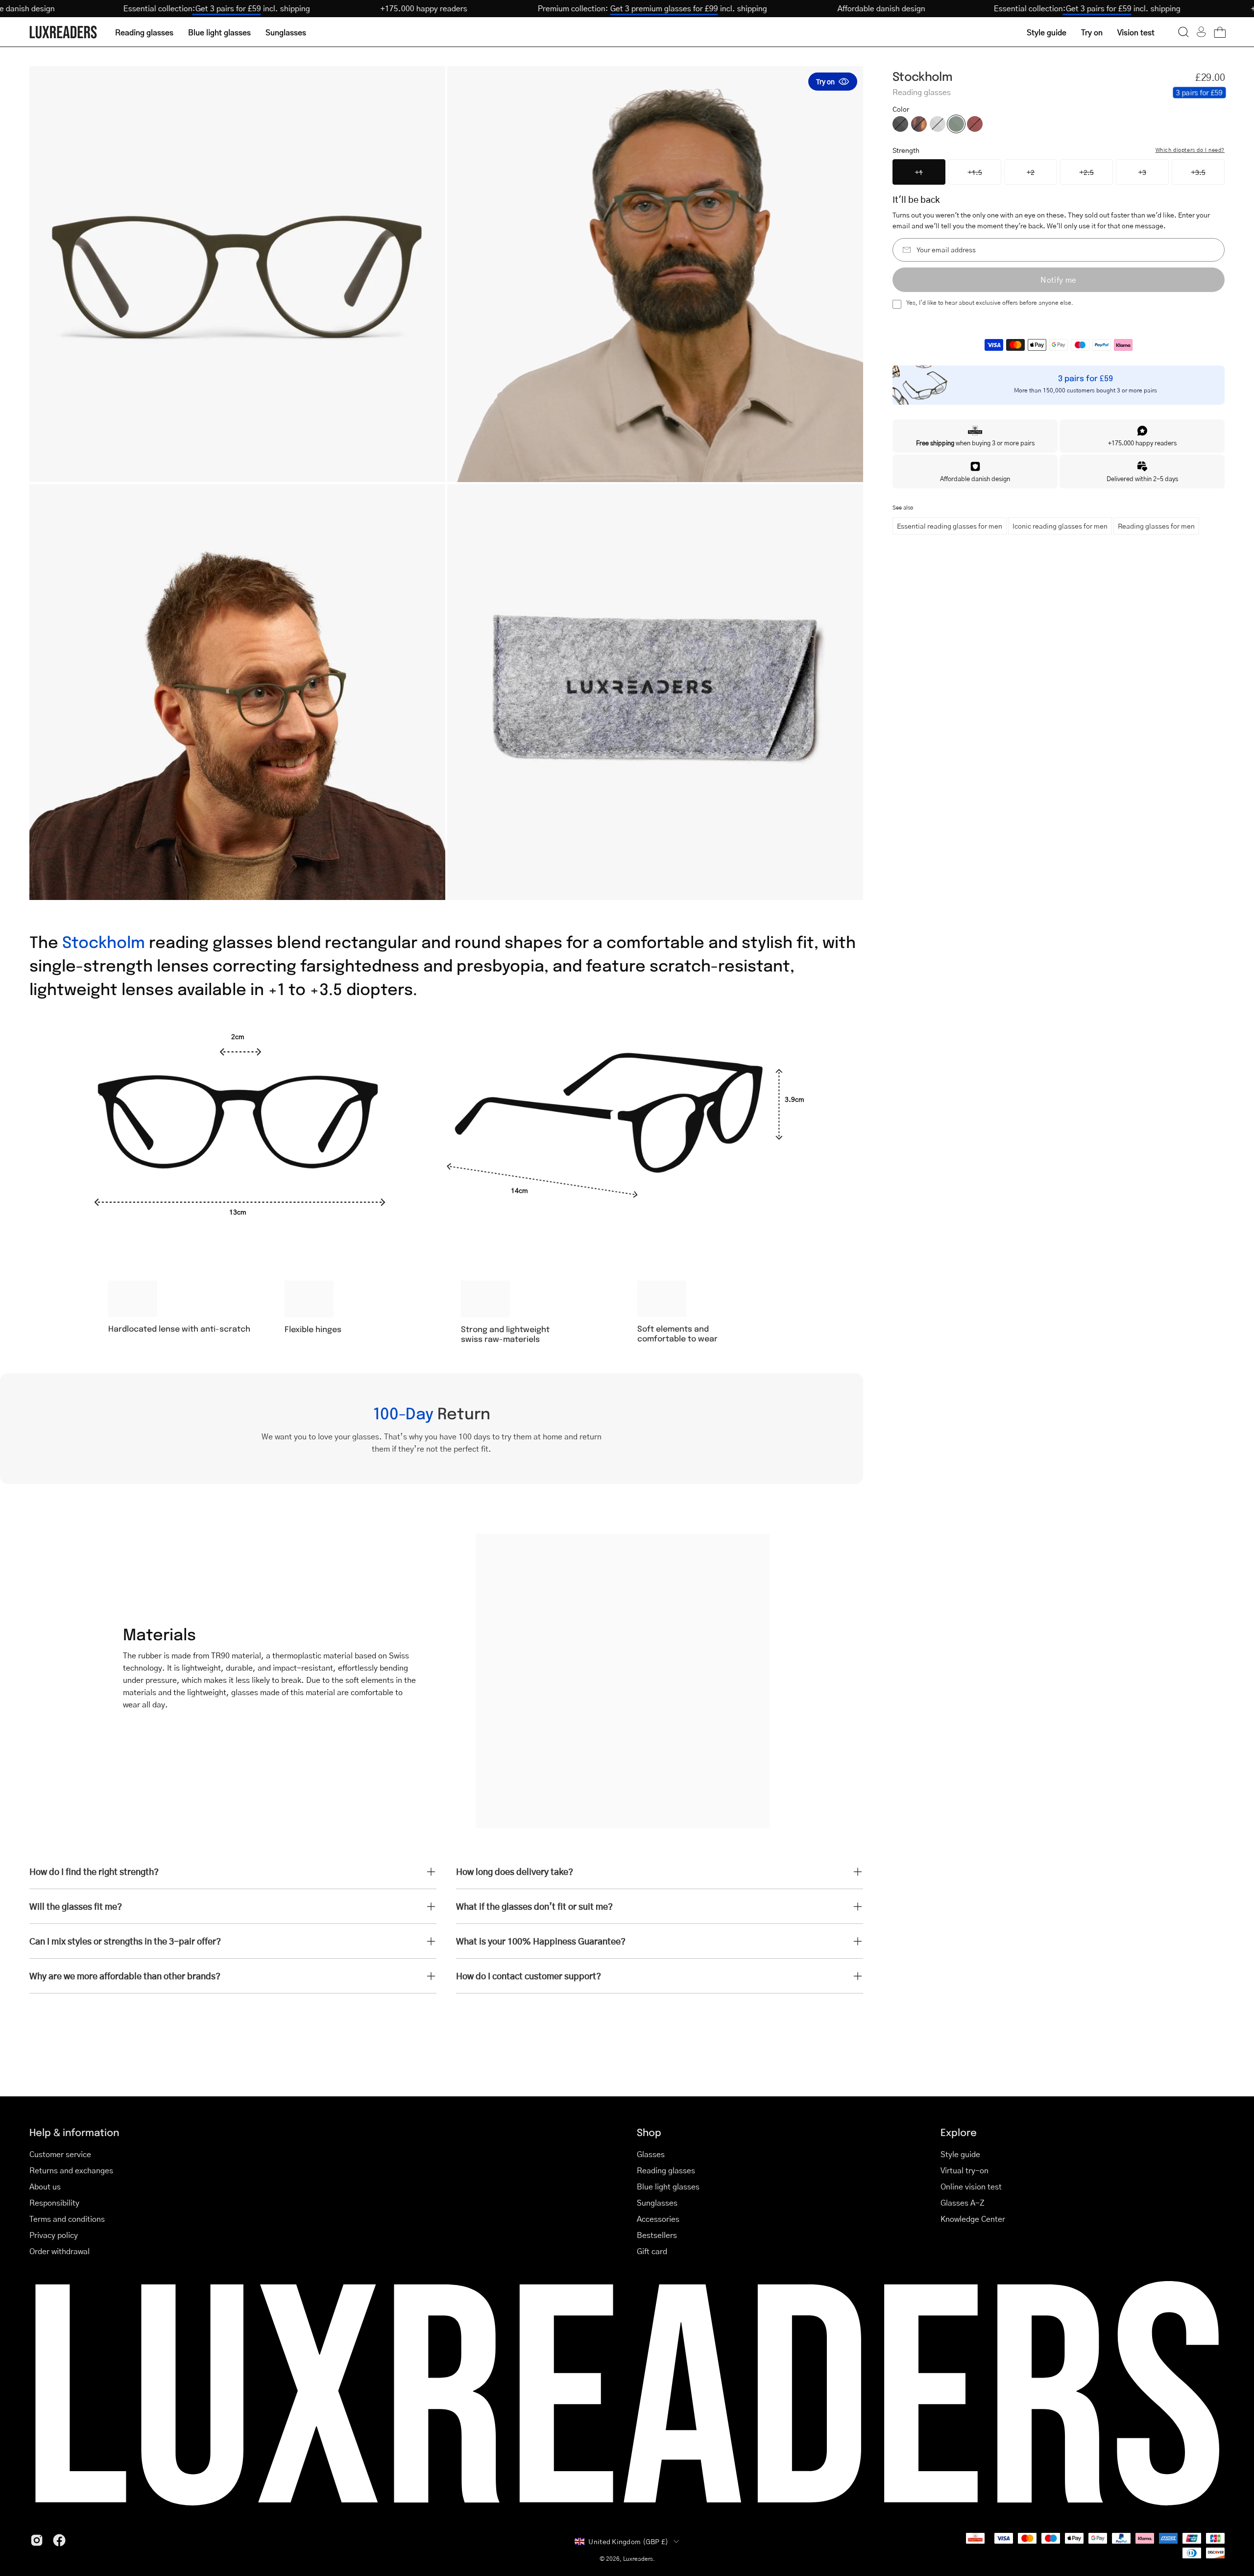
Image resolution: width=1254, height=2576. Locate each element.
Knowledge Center (973, 2219)
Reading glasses (666, 2170)
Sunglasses (657, 2202)
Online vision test (971, 2186)
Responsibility (54, 2202)
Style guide (960, 2154)
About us (45, 2186)
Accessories (658, 2219)
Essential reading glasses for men (950, 526)
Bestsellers (657, 2235)
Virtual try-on (965, 2170)
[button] (1183, 32)
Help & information (74, 2132)
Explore (959, 2132)
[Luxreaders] (64, 32)
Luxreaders (638, 2559)
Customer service (60, 2154)
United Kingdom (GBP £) (628, 2541)
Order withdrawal (60, 2251)
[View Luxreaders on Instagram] (37, 2540)
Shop (649, 2132)
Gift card (652, 2251)
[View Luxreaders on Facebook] (59, 2540)
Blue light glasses (668, 2186)
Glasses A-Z (963, 2202)
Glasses (651, 2154)
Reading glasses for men (1156, 526)
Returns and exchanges (71, 2170)
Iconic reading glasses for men (1060, 526)
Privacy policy (54, 2235)
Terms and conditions (67, 2219)
